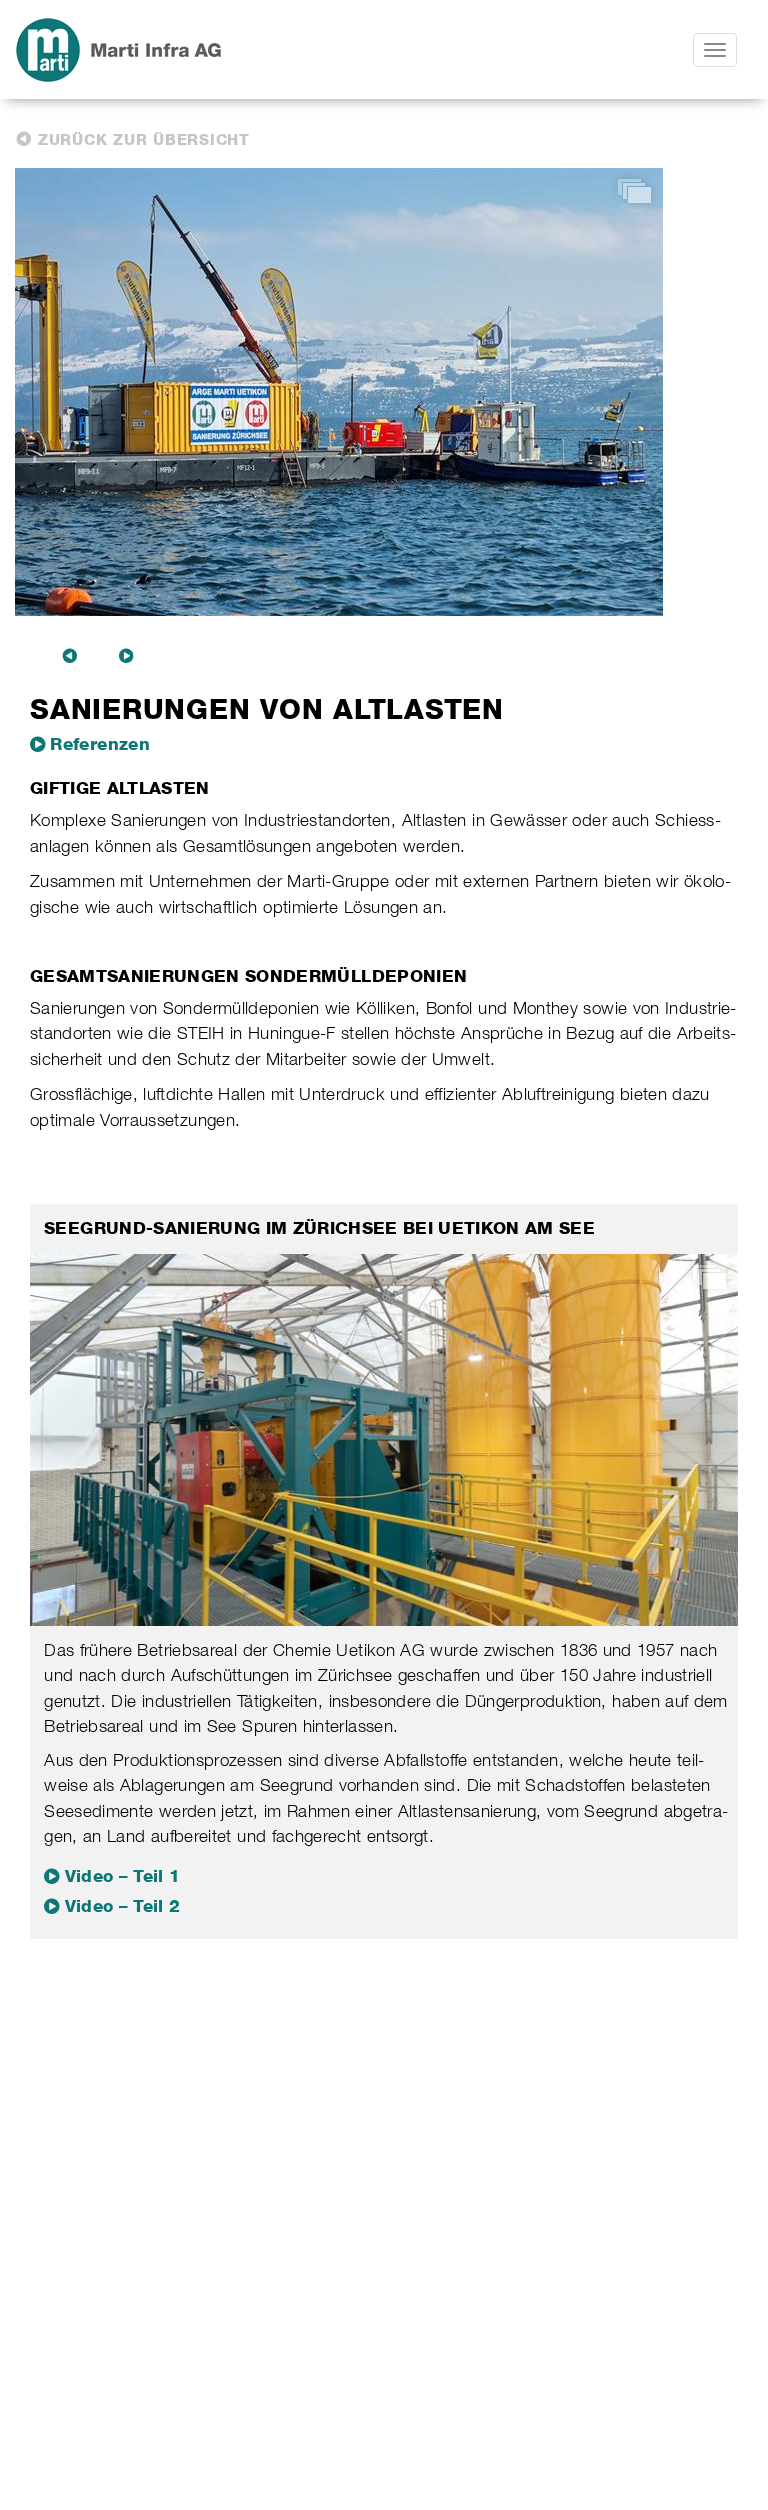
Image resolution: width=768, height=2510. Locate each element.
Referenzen (100, 744)
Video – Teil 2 (122, 1906)
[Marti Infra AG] (206, 50)
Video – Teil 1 (122, 1876)
